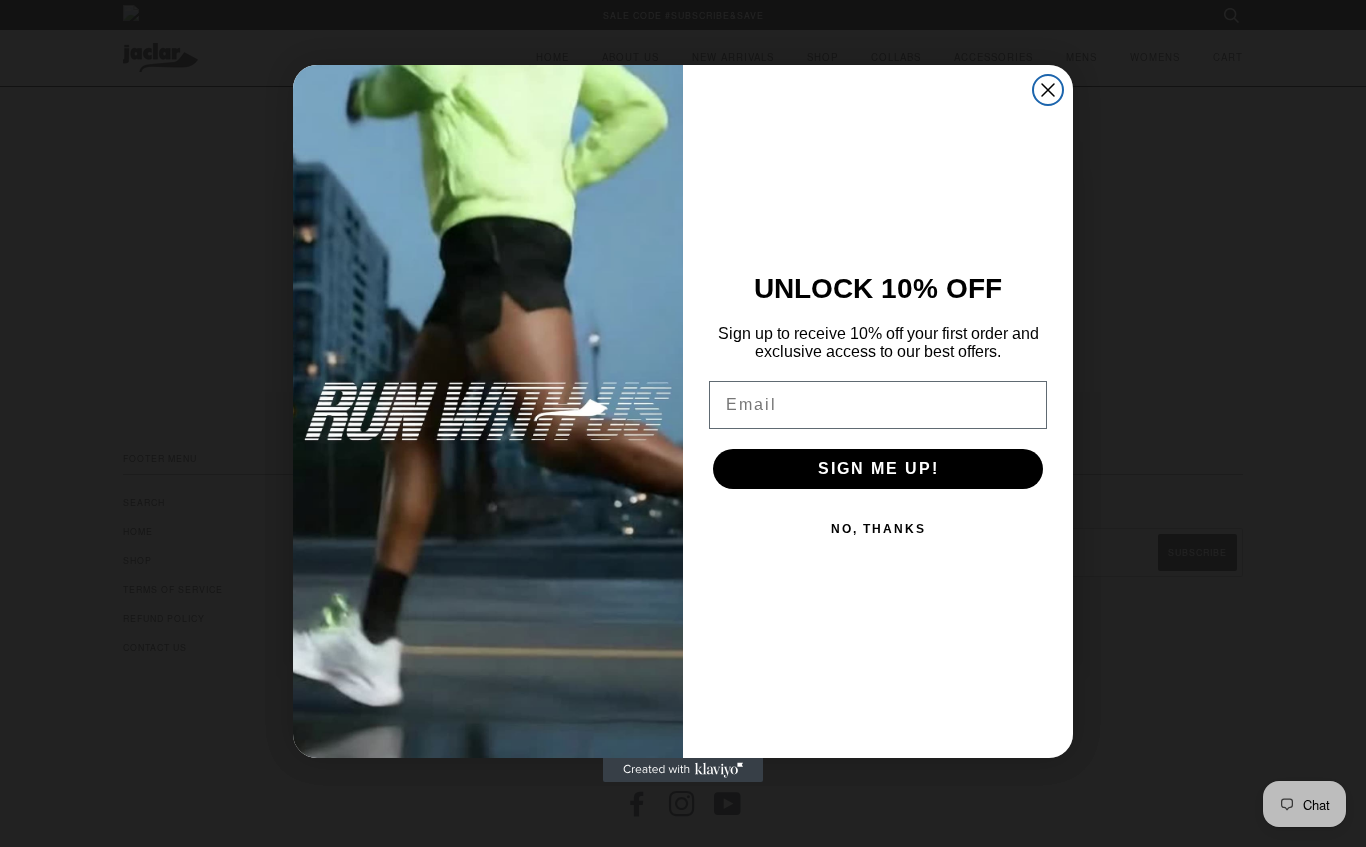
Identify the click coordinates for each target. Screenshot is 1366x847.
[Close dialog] (1048, 90)
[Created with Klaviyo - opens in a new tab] (683, 770)
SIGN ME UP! (878, 468)
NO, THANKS (878, 529)
